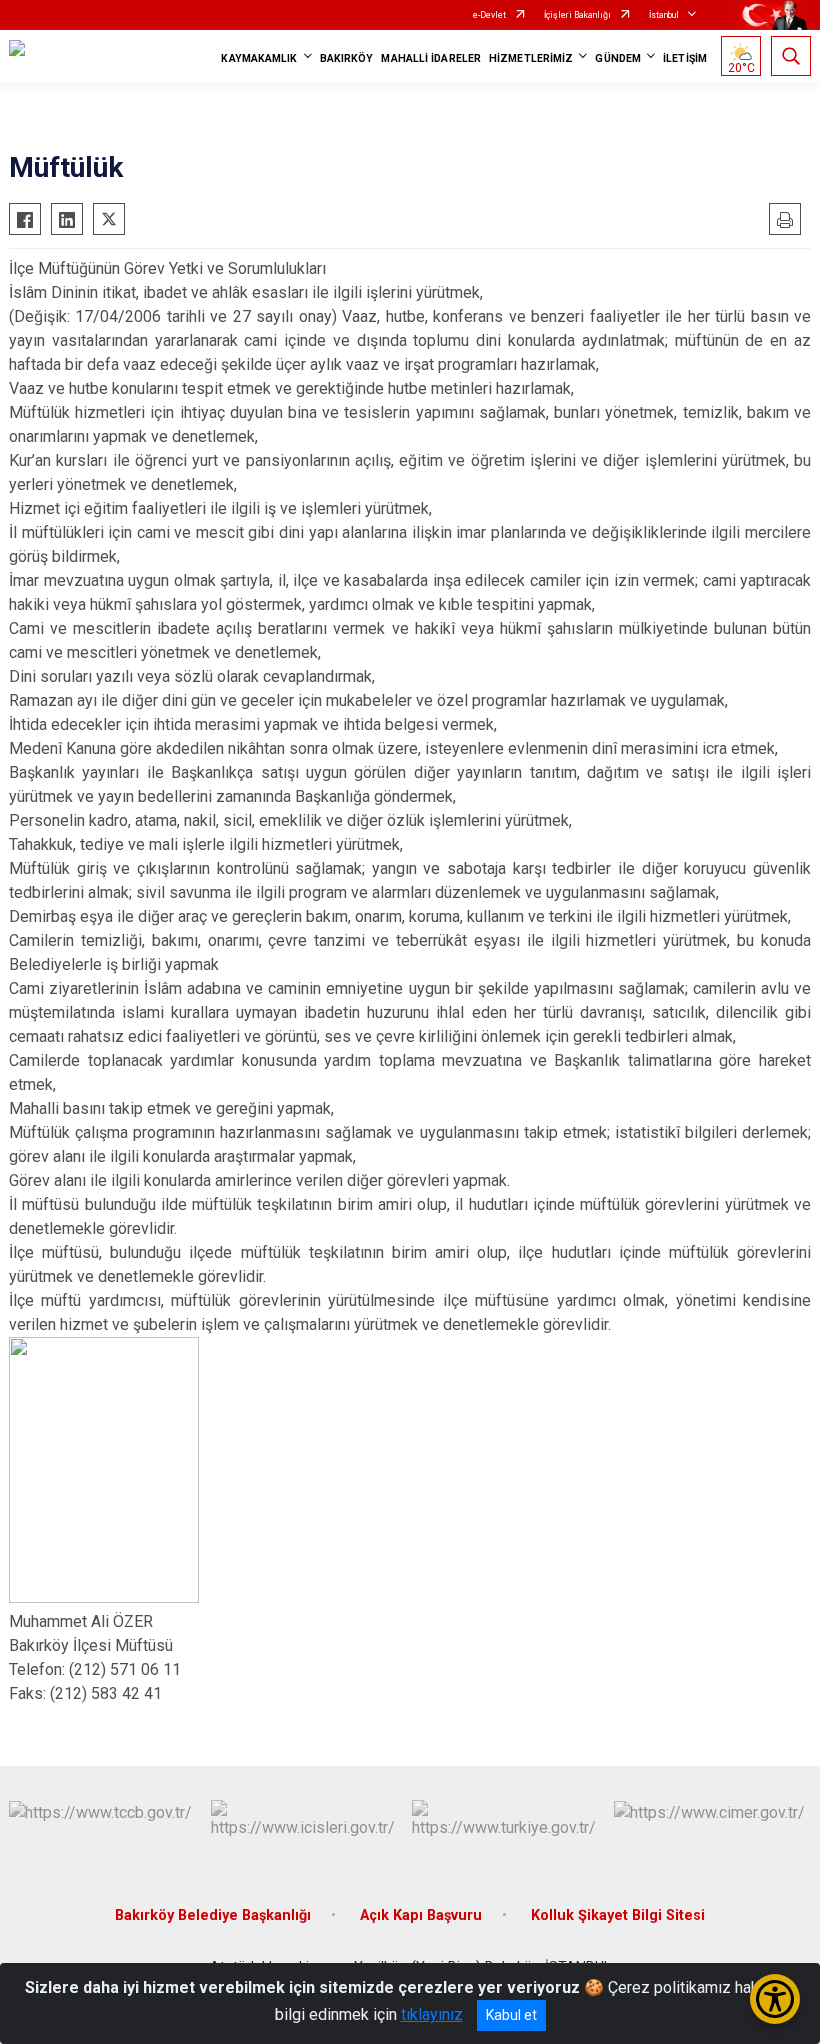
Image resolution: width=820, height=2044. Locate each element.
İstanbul (664, 15)
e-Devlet (489, 15)
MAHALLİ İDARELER (431, 58)
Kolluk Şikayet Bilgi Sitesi (618, 1915)
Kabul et (511, 2015)
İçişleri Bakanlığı (577, 15)
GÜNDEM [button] (618, 58)
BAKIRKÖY (347, 58)
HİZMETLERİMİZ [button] (531, 58)
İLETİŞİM (685, 58)
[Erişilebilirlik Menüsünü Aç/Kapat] (775, 1999)
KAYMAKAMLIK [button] (259, 58)
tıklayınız (432, 2014)
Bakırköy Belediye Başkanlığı (213, 1915)
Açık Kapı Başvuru (421, 1915)
